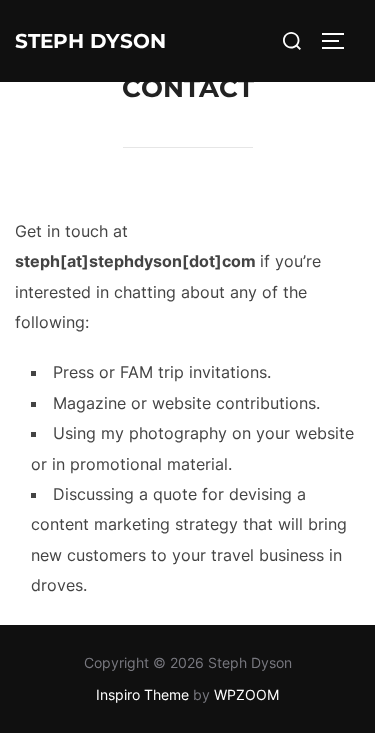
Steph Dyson (90, 41)
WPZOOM (246, 694)
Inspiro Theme (142, 694)
